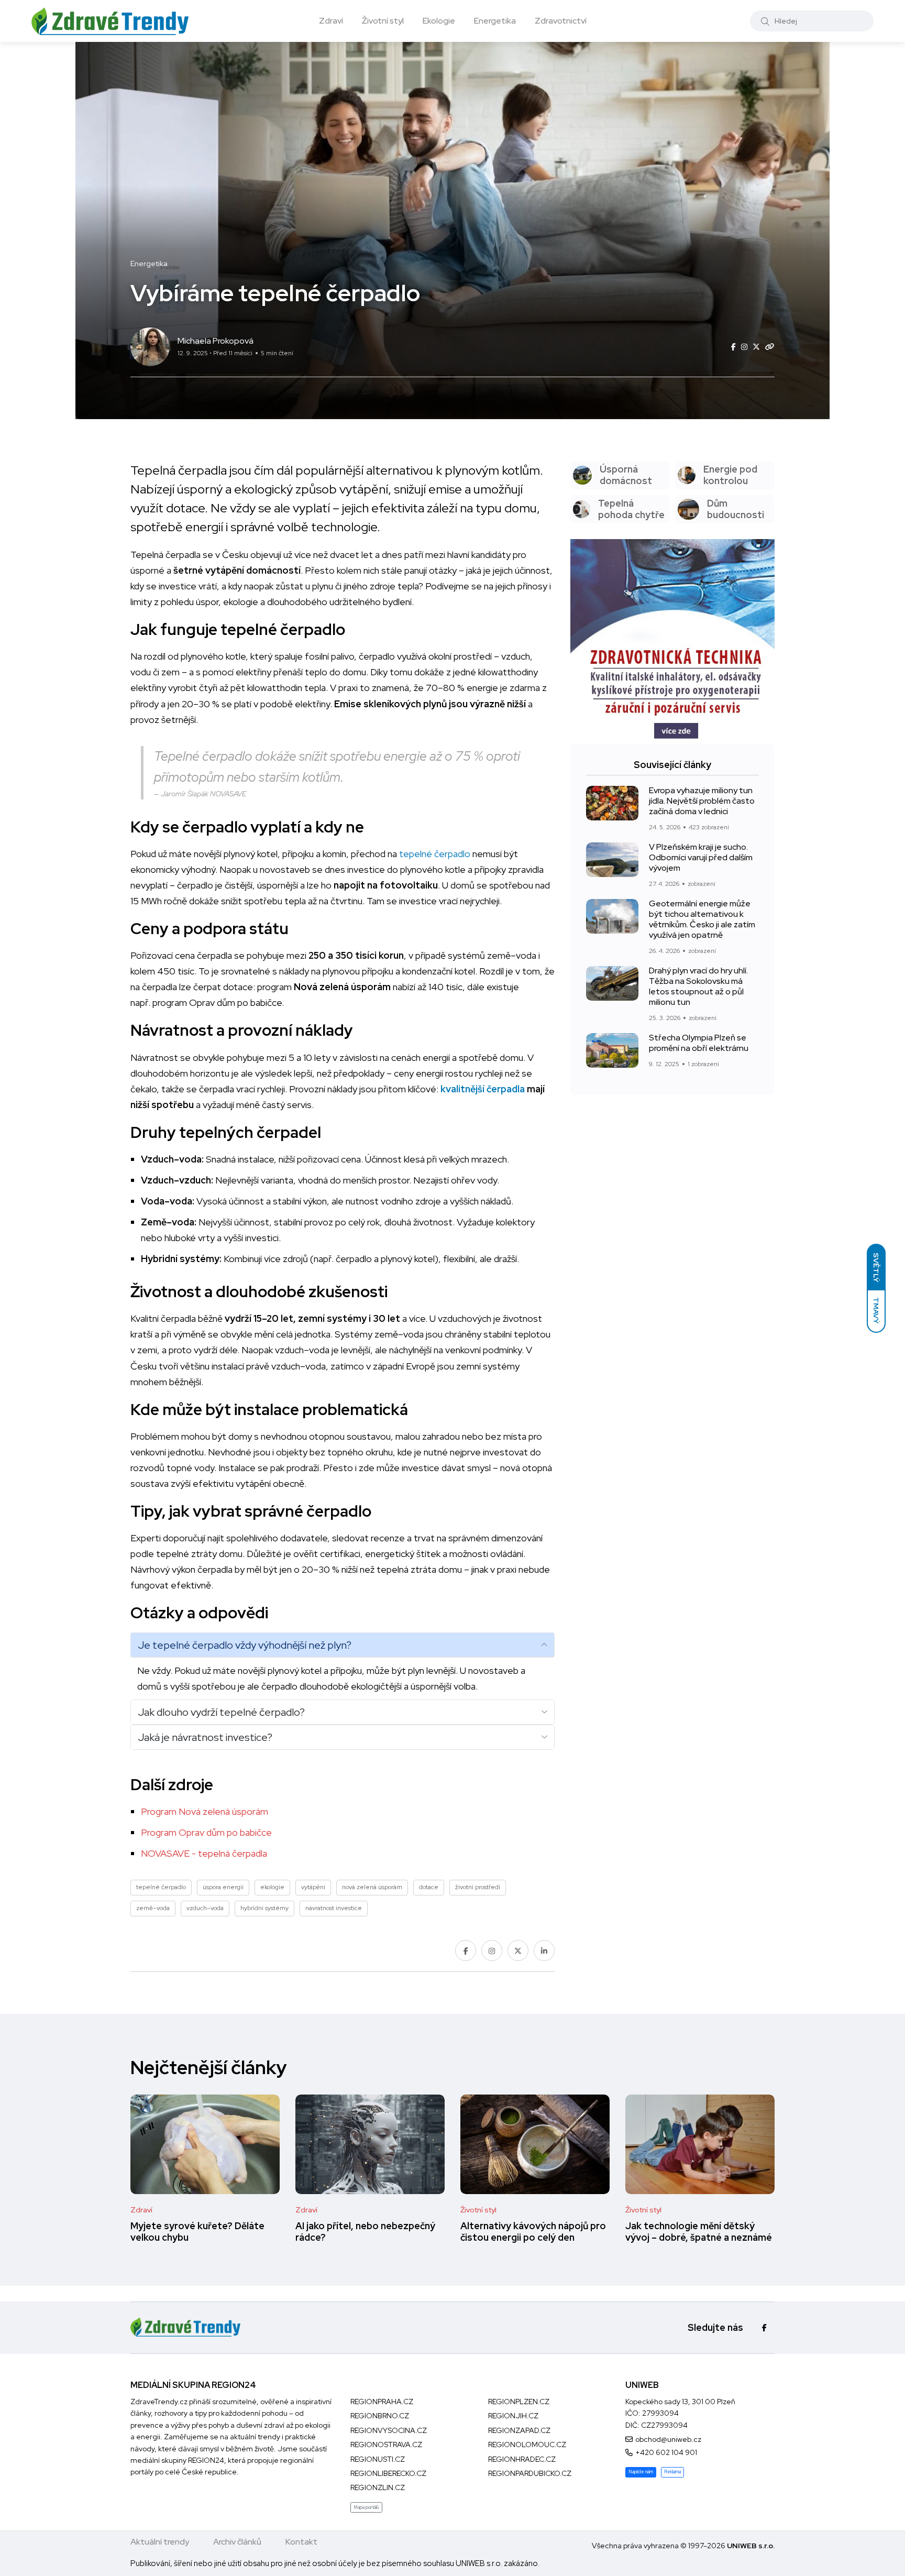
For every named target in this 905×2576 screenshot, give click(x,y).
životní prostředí (478, 1887)
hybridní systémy (264, 1908)
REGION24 (206, 2460)
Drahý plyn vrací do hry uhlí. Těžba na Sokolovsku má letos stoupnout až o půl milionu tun (698, 986)
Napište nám (641, 2472)
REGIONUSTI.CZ (378, 2459)
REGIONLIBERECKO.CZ (388, 2473)
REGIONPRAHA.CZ (382, 2402)
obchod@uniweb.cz (668, 2439)
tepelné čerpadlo (435, 854)
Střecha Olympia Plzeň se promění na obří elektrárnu (699, 1043)
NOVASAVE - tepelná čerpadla (204, 1853)
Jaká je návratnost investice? (205, 1737)
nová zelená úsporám (372, 1887)
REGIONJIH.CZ (513, 2416)
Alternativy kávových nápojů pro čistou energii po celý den (533, 2232)
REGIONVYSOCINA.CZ (389, 2430)
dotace (429, 1887)
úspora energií (223, 1887)
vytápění (313, 1887)
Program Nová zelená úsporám (205, 1811)
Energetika (495, 21)
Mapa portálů (366, 2507)
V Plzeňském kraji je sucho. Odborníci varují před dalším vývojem (701, 858)
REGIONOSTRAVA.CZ (386, 2445)
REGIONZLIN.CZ (378, 2487)
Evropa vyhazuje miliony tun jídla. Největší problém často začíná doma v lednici (702, 801)
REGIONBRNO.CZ (380, 2416)
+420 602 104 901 (666, 2452)
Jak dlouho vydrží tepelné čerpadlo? (221, 1712)
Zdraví (331, 21)
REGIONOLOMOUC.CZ (527, 2445)
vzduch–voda (205, 1908)
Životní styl (383, 21)
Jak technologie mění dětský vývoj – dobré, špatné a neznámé (699, 2232)
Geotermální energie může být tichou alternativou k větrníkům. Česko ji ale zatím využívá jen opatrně (702, 919)
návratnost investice (334, 1908)
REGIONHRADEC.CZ (522, 2459)
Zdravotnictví (561, 21)
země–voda (153, 1908)
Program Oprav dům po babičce (206, 1832)
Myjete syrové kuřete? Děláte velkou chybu (197, 2232)
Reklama (672, 2472)
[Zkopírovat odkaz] (770, 347)
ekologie (272, 1887)
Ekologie (439, 21)
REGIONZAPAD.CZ (519, 2430)
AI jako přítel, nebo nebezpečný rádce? (365, 2232)
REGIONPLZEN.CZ (519, 2402)
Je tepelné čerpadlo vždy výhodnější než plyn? (245, 1645)
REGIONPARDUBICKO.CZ (530, 2473)
